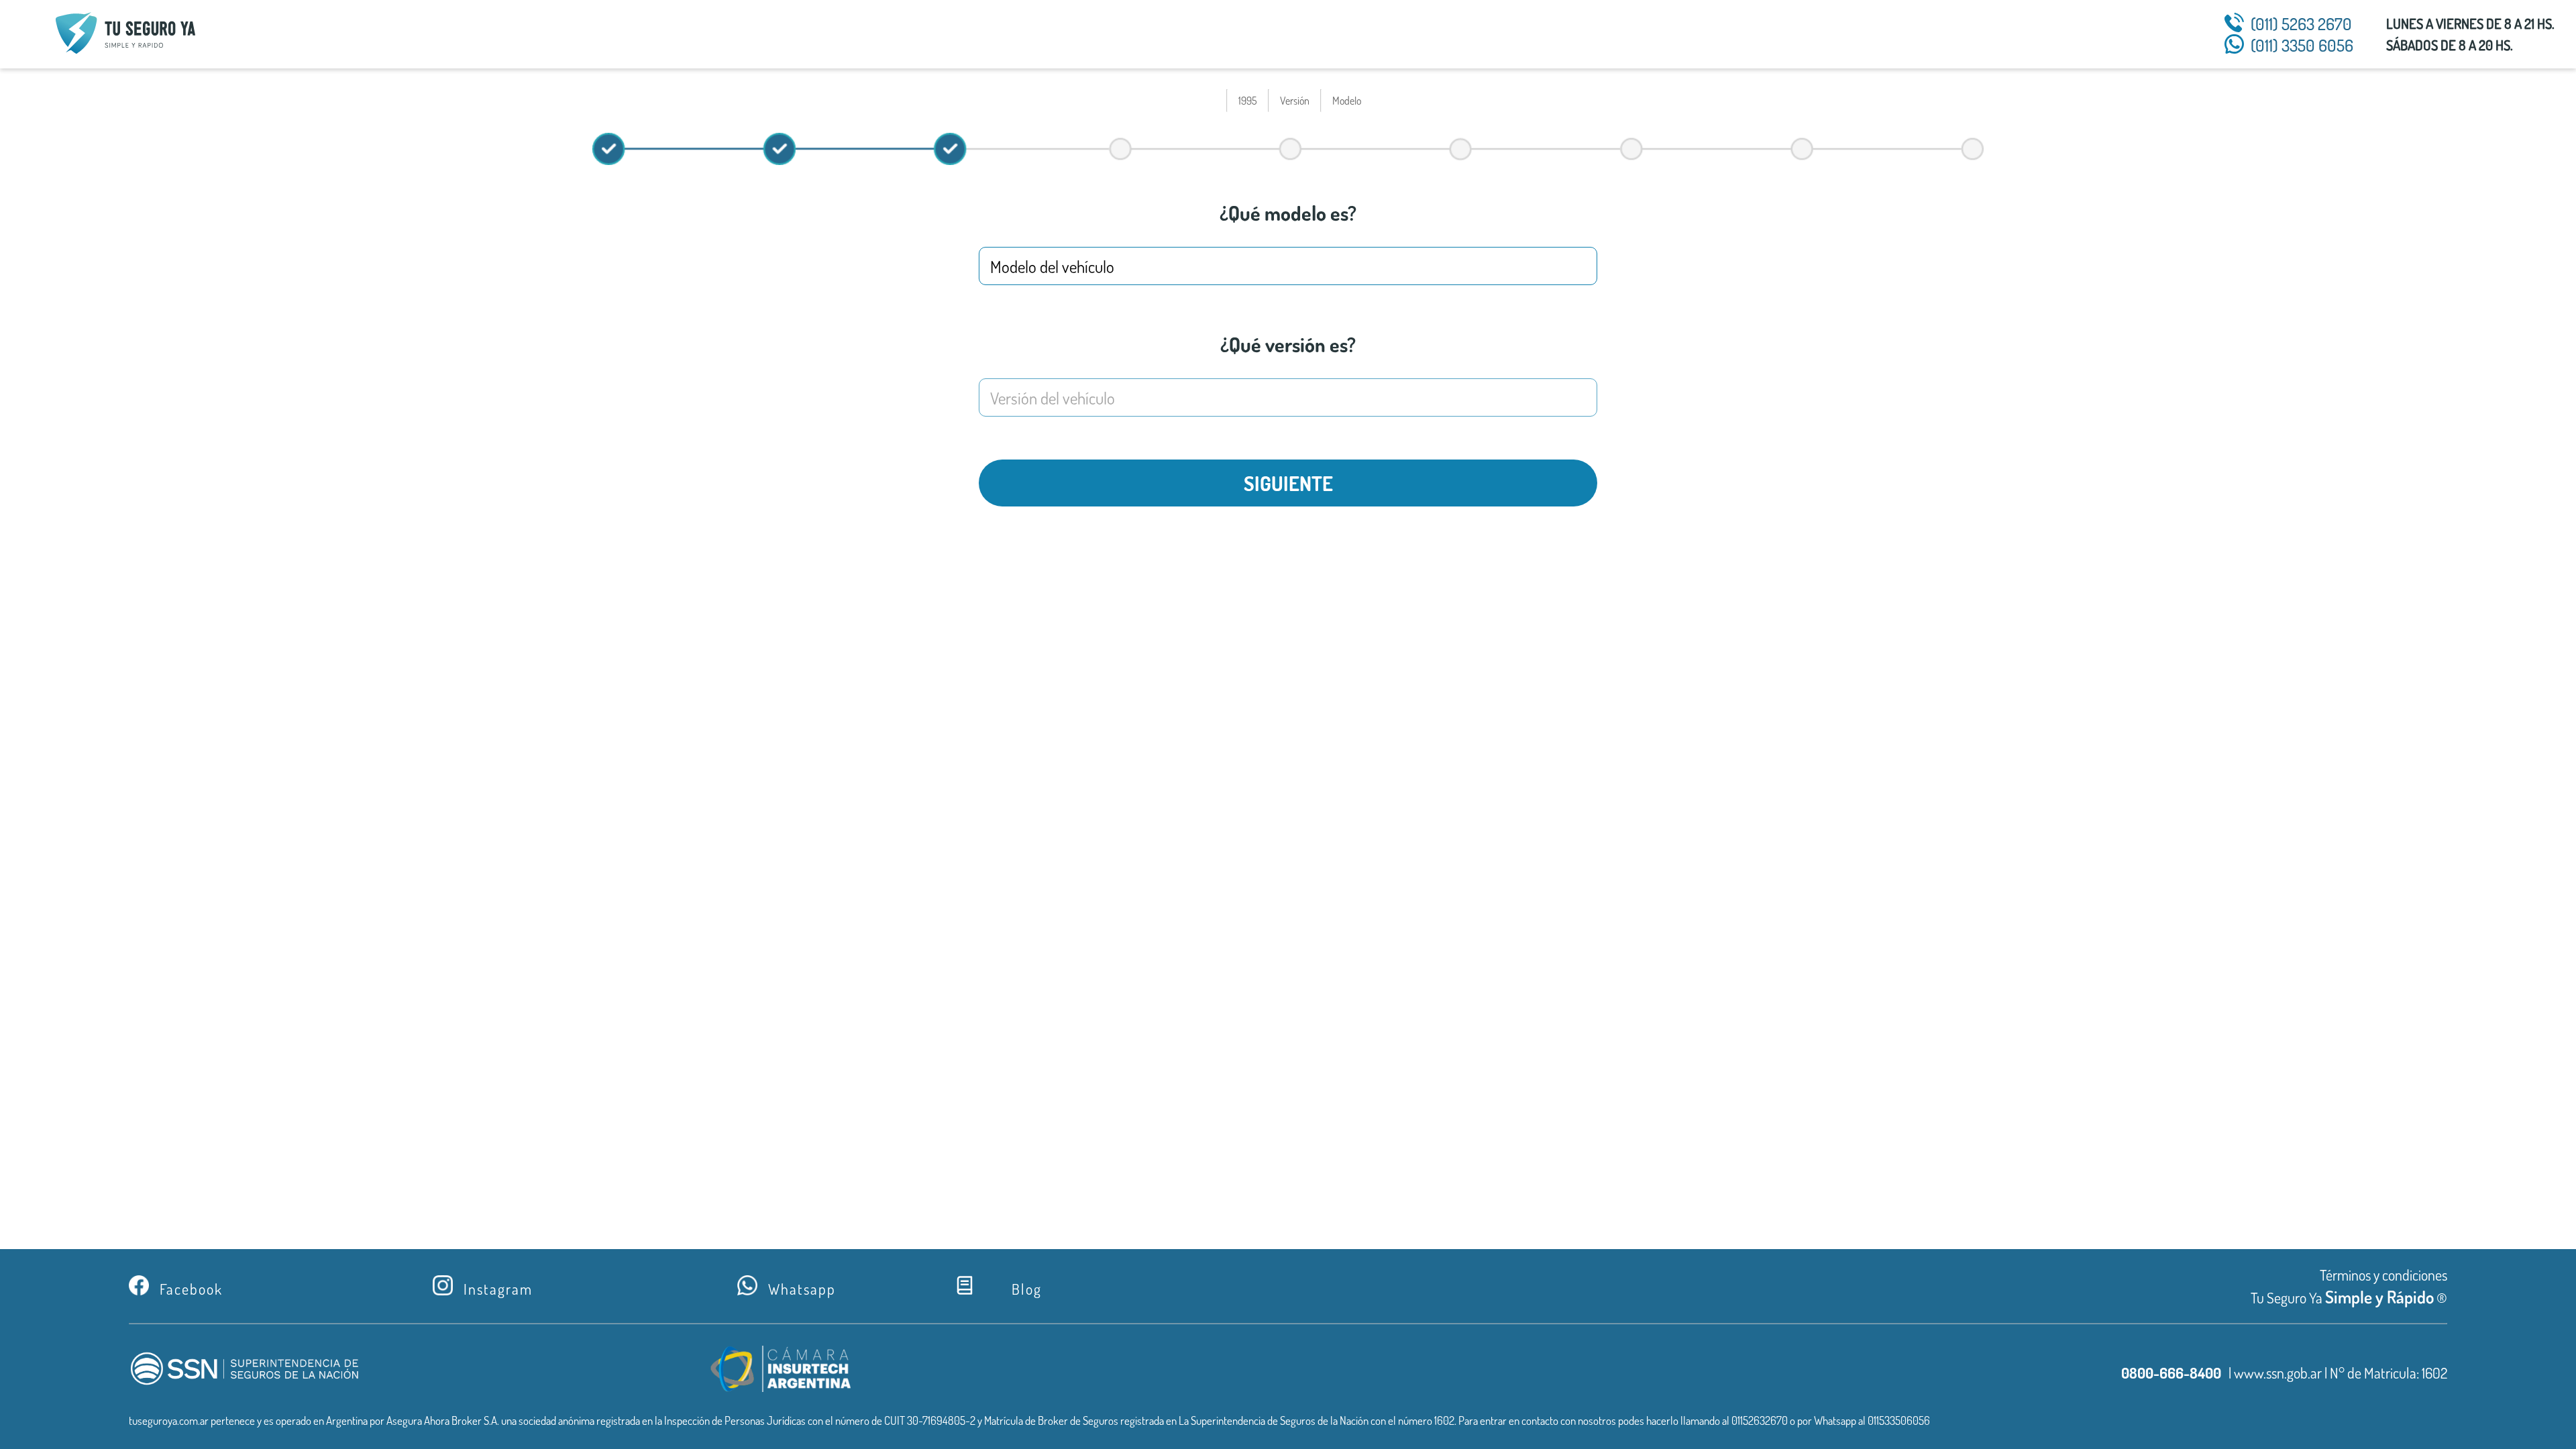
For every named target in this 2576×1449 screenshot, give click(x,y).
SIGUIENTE (1288, 483)
